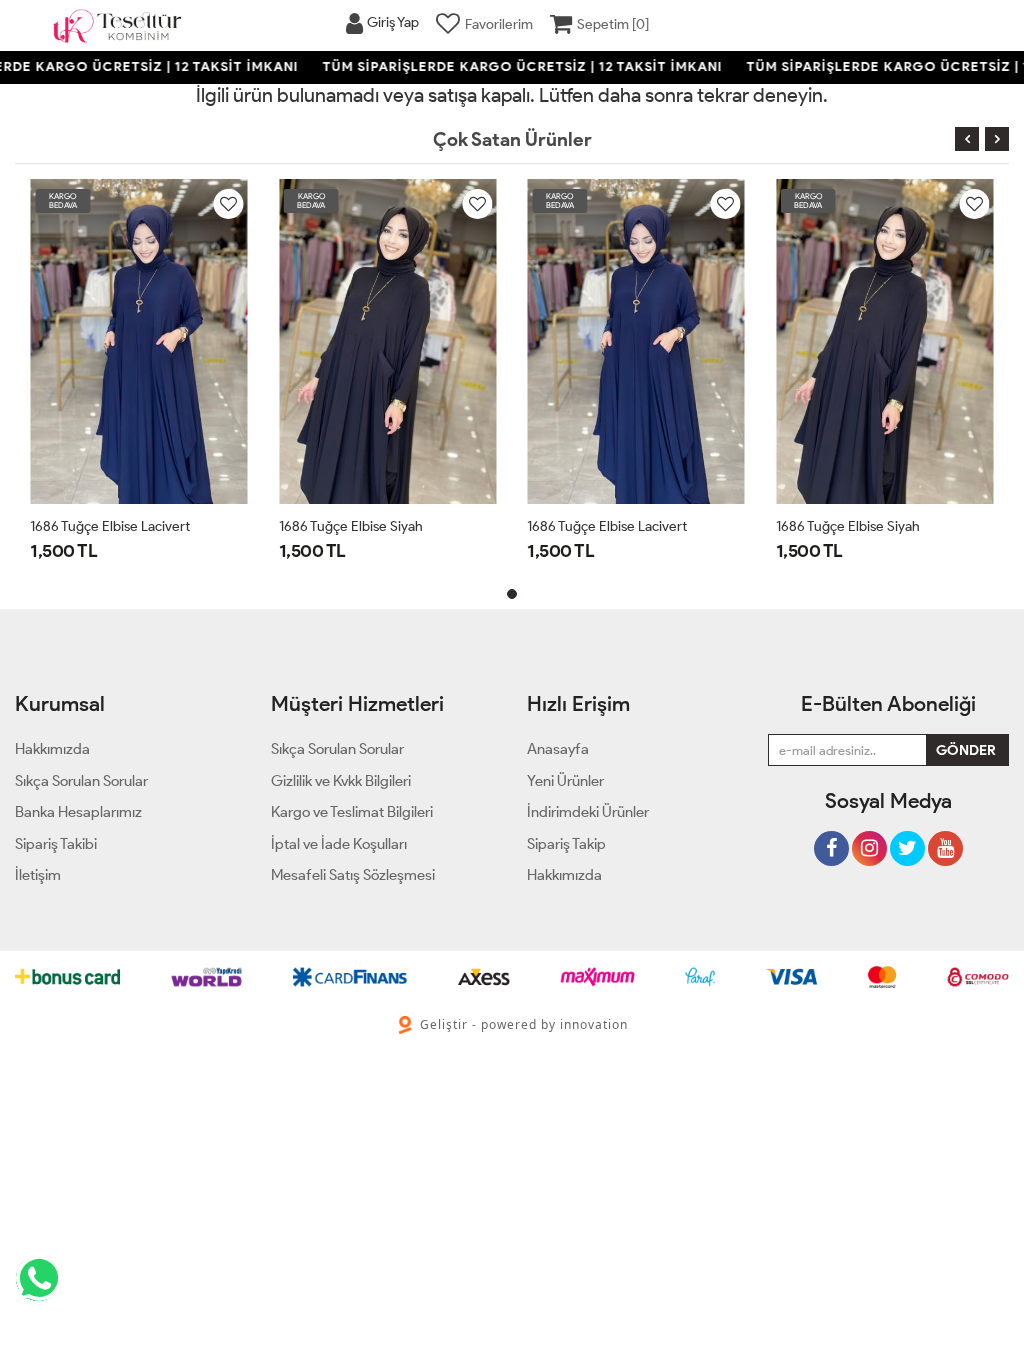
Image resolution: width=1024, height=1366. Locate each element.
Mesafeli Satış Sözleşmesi (353, 875)
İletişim (38, 875)
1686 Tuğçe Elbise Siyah (351, 526)
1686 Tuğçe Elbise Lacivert (110, 526)
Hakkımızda (564, 875)
